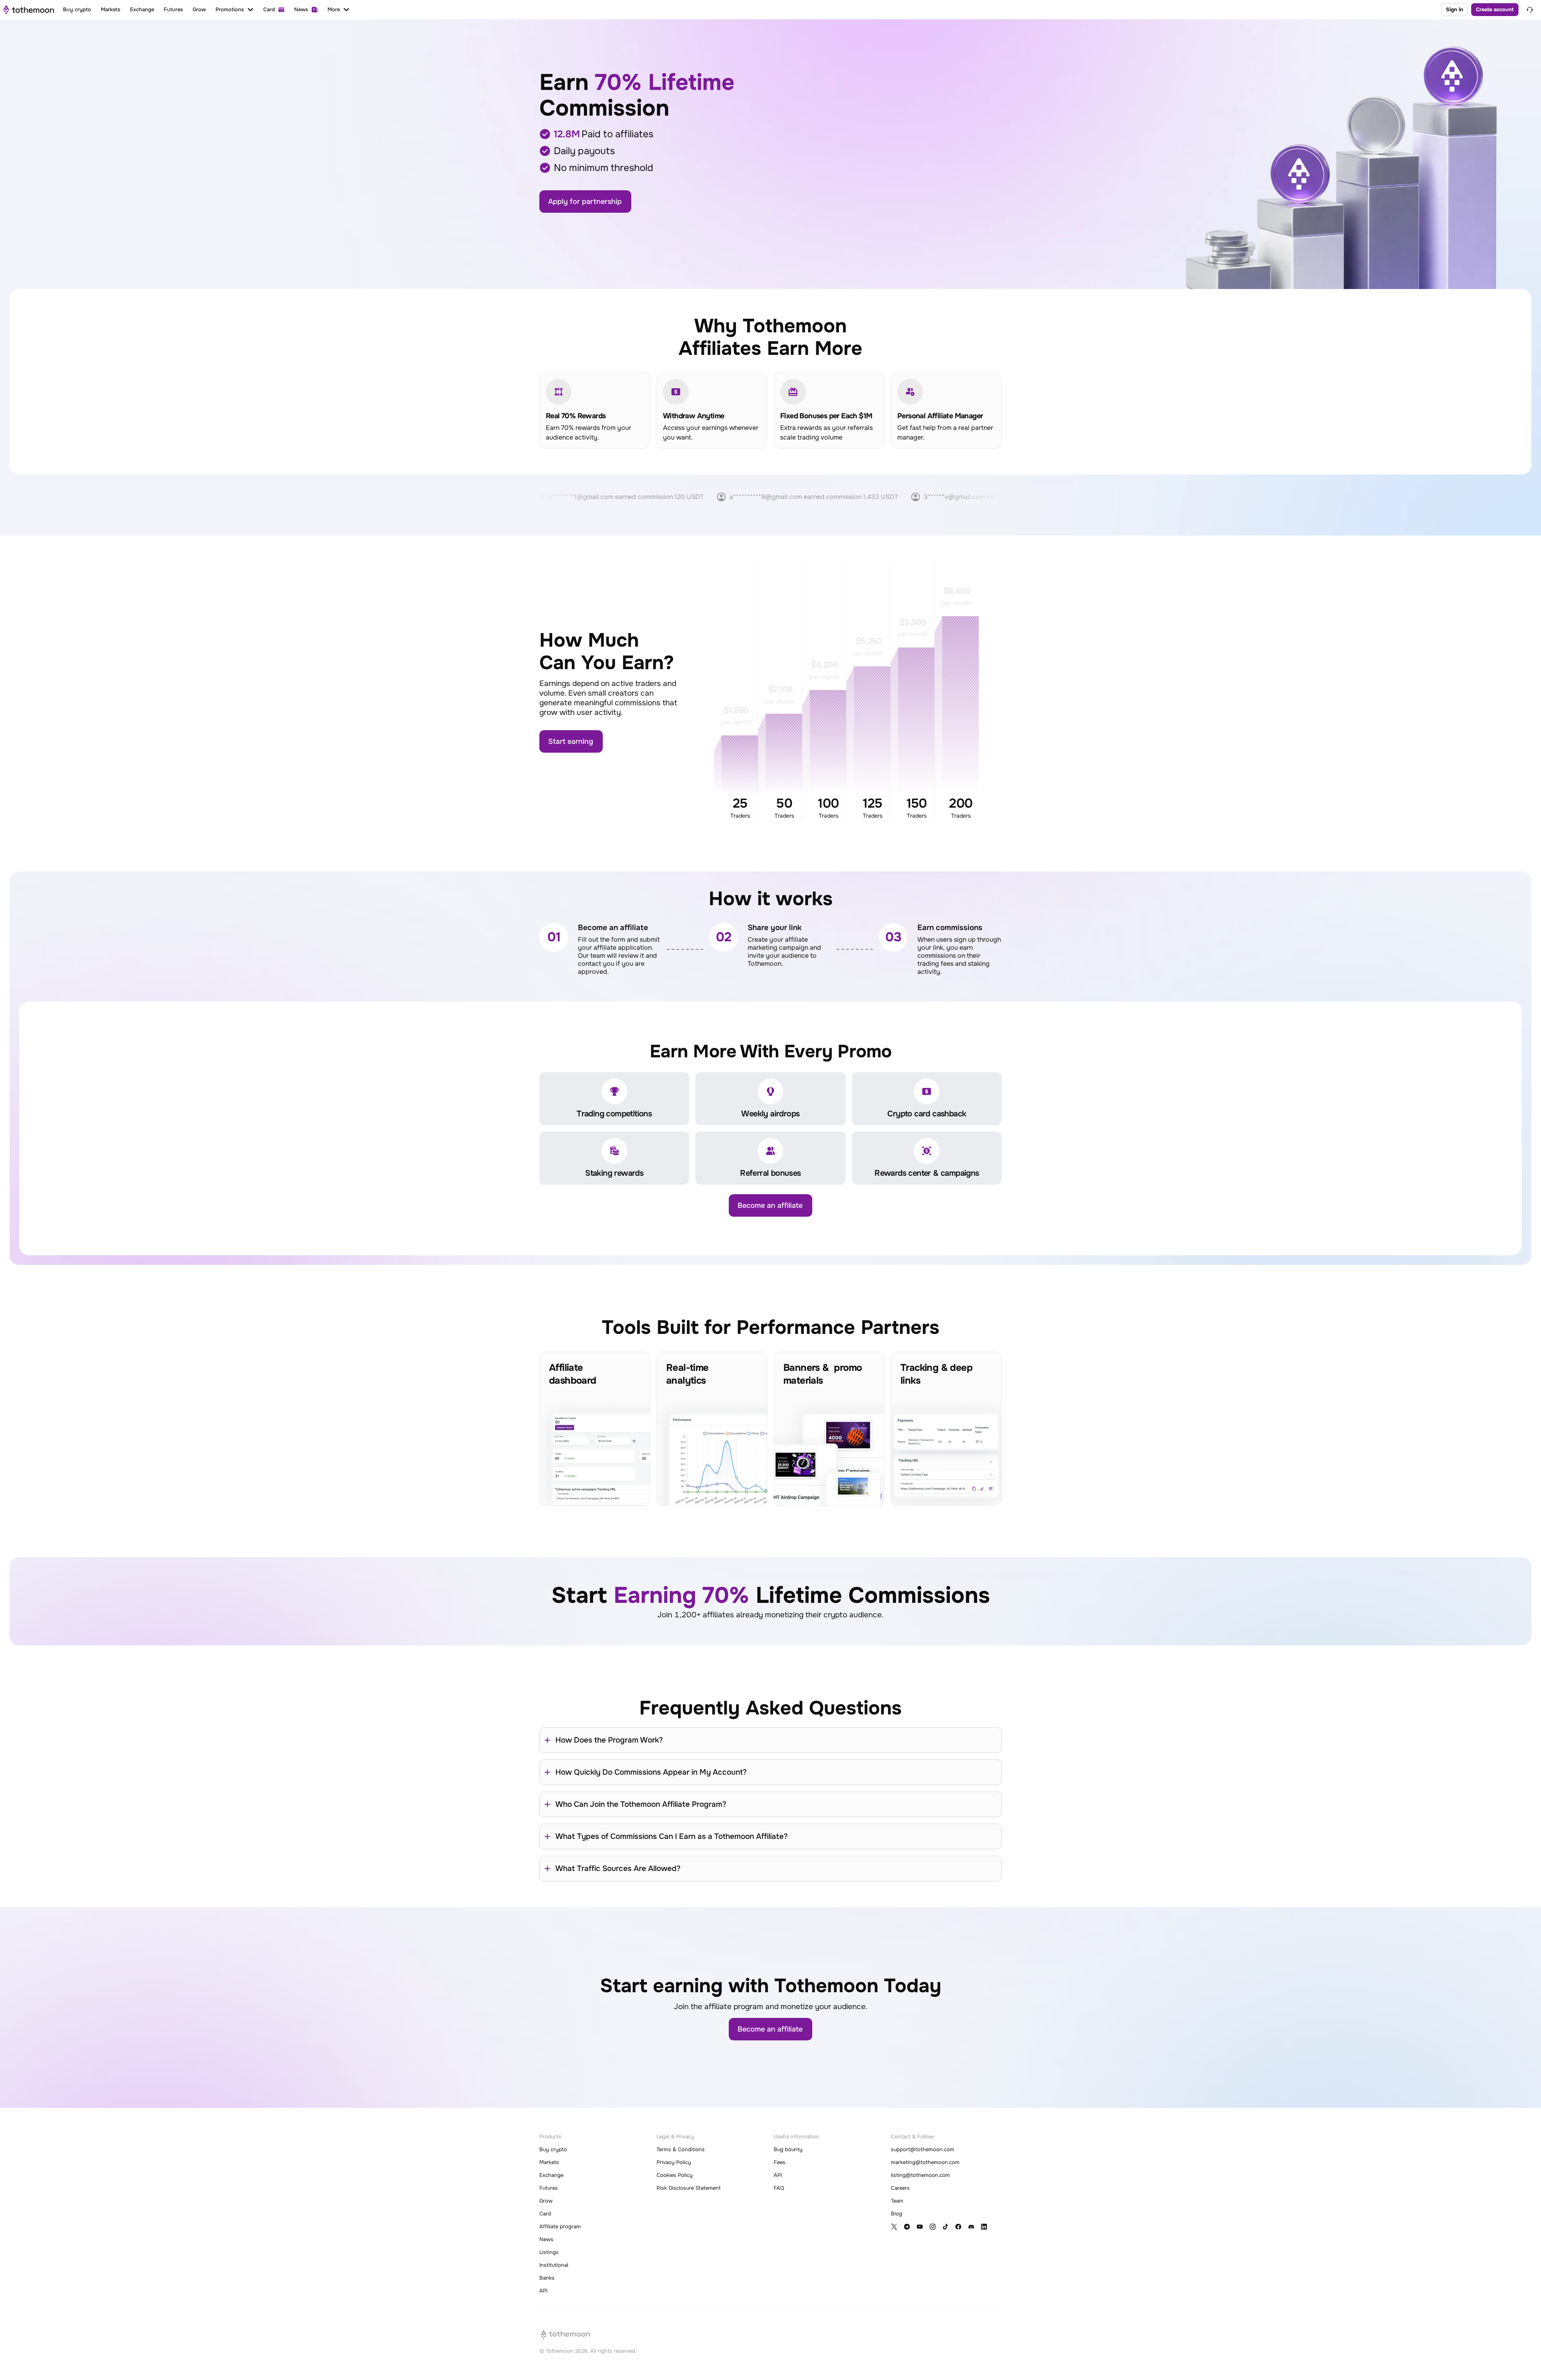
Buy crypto (553, 2149)
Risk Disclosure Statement (689, 2188)
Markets (549, 2162)
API (543, 2291)
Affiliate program (560, 2226)
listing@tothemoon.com (920, 2175)
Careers (900, 2188)
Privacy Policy (674, 2162)
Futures (549, 2188)
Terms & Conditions (681, 2149)
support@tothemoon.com (923, 2149)
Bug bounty (788, 2149)
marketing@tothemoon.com (925, 2162)
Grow (546, 2201)
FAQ (779, 2188)
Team (897, 2201)
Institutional (554, 2265)
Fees (780, 2162)
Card (545, 2214)
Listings (549, 2252)
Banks (547, 2278)
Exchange (551, 2175)
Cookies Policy (675, 2175)
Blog (897, 2214)
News (546, 2239)
